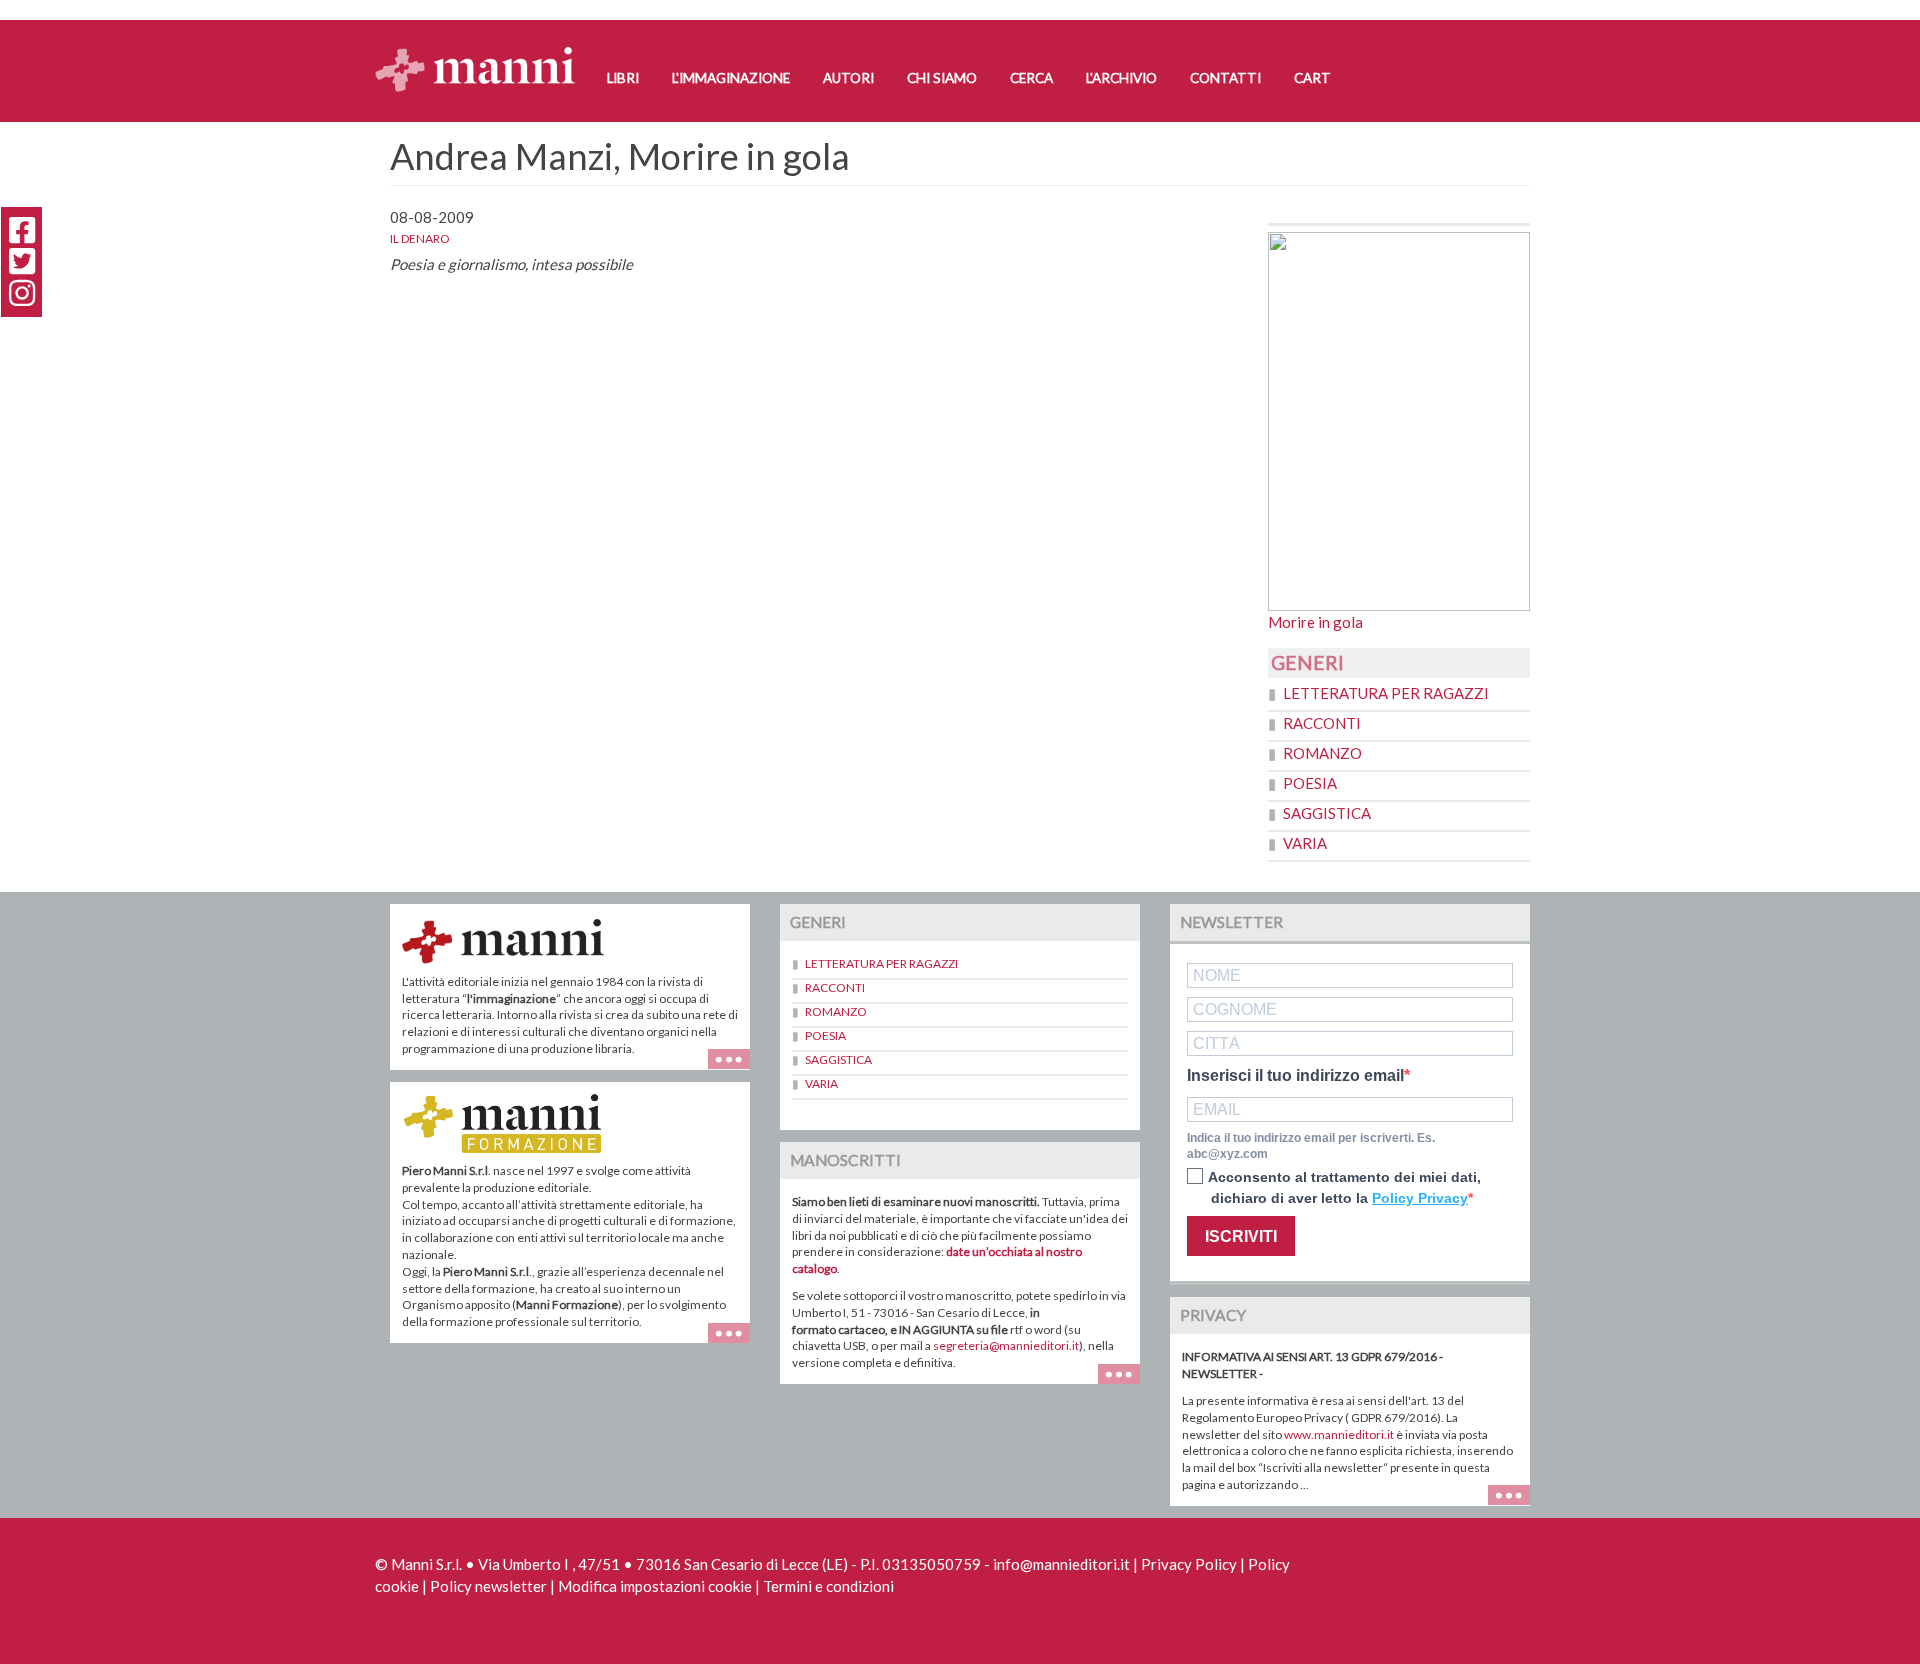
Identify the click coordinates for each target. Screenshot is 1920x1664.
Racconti (1322, 723)
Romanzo (1322, 753)
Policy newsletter (488, 1586)
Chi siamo (942, 78)
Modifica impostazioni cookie (655, 1586)
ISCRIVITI (1241, 1236)
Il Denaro (420, 238)
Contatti (1225, 78)
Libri (623, 78)
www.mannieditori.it (1339, 1434)
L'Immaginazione (731, 78)
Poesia (1310, 783)
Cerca (1031, 78)
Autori (848, 78)
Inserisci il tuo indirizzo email (1295, 1076)
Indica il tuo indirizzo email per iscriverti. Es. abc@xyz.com (1311, 1146)
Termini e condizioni (828, 1586)
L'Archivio (1121, 78)
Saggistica (1327, 813)
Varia (1305, 843)
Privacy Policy (1189, 1564)
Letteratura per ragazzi (1386, 693)
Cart (1312, 78)
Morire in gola (1315, 622)
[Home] (482, 50)
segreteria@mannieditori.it (1006, 1345)
